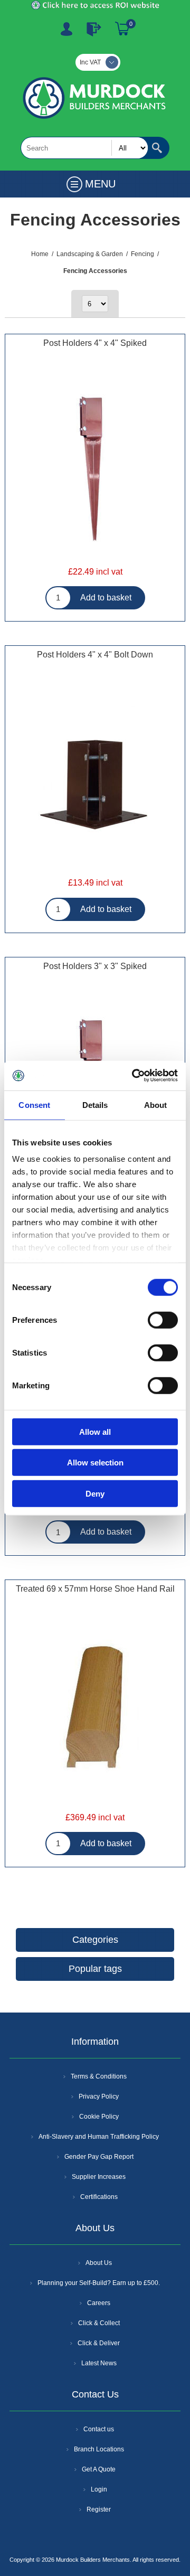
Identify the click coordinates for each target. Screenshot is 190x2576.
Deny (95, 1493)
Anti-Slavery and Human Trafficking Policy (99, 2137)
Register (66, 29)
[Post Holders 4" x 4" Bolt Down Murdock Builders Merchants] (95, 781)
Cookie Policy (99, 2117)
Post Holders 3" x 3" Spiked (95, 966)
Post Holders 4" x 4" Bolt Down (95, 655)
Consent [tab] (34, 1104)
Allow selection (95, 1463)
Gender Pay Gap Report (99, 2157)
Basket (122, 29)
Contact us (99, 2429)
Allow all (95, 1431)
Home (40, 254)
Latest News (99, 2363)
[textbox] (84, 148)
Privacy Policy (99, 2096)
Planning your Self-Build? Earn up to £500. (99, 2283)
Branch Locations (99, 2449)
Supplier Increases (99, 2177)
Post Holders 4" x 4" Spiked (95, 343)
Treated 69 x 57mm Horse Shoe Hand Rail (95, 1589)
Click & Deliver (99, 2343)
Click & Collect (99, 2323)
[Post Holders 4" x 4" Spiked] (95, 469)
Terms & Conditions (99, 2076)
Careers (99, 2303)
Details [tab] (95, 1104)
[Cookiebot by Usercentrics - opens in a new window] (134, 1076)
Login (99, 2489)
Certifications (99, 2197)
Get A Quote (99, 2469)
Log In (94, 29)
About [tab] (156, 1104)
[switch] (163, 1320)
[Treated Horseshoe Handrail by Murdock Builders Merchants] (95, 1715)
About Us (99, 2263)
